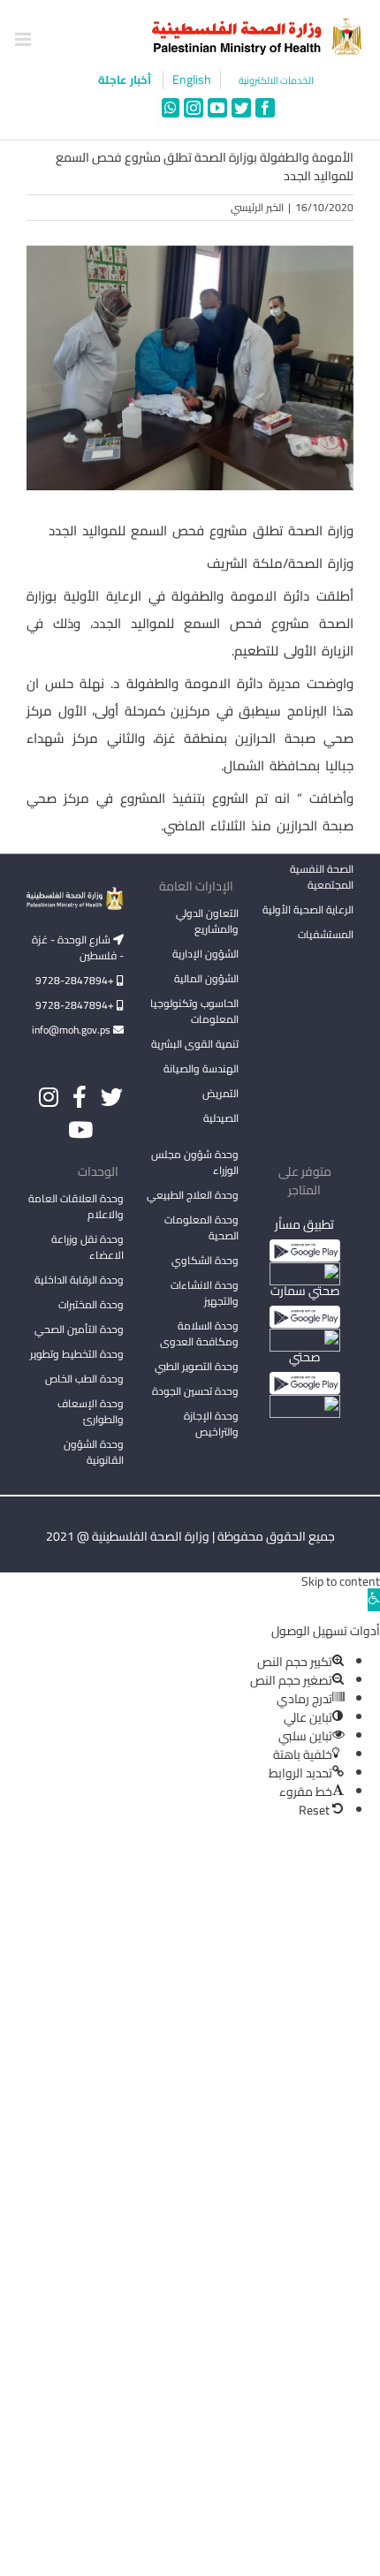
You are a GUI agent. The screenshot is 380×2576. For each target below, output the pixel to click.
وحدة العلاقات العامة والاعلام (76, 1206)
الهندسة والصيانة (201, 1068)
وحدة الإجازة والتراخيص (211, 1424)
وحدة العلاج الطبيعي (193, 1195)
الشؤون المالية (206, 978)
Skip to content (341, 1581)
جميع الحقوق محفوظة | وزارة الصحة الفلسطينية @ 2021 (190, 1536)
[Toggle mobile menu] (24, 39)
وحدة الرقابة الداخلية (79, 1280)
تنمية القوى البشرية (195, 1044)
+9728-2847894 (76, 980)
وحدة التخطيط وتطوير (77, 1354)
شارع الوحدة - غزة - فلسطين (78, 947)
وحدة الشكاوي (205, 1260)
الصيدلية (221, 1118)
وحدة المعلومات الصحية (201, 1227)
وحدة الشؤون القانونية (94, 1452)
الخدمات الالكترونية (276, 81)
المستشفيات (326, 934)
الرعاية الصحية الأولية (308, 909)
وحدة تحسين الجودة (195, 1391)
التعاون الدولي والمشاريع (207, 921)
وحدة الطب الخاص (84, 1379)
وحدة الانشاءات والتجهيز (205, 1293)
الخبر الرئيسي (257, 207)
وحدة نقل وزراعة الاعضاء (87, 1247)
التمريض (220, 1093)
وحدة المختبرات (91, 1304)
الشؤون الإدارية (205, 954)
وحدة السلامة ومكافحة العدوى (199, 1333)
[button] (374, 1600)
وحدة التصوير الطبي (197, 1366)
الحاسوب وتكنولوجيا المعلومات (194, 1011)
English (192, 80)
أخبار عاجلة (126, 80)
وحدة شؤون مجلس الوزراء (195, 1163)
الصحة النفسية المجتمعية (322, 878)
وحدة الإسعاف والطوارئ (91, 1411)
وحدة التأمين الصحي (79, 1329)
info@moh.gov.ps (72, 1030)
